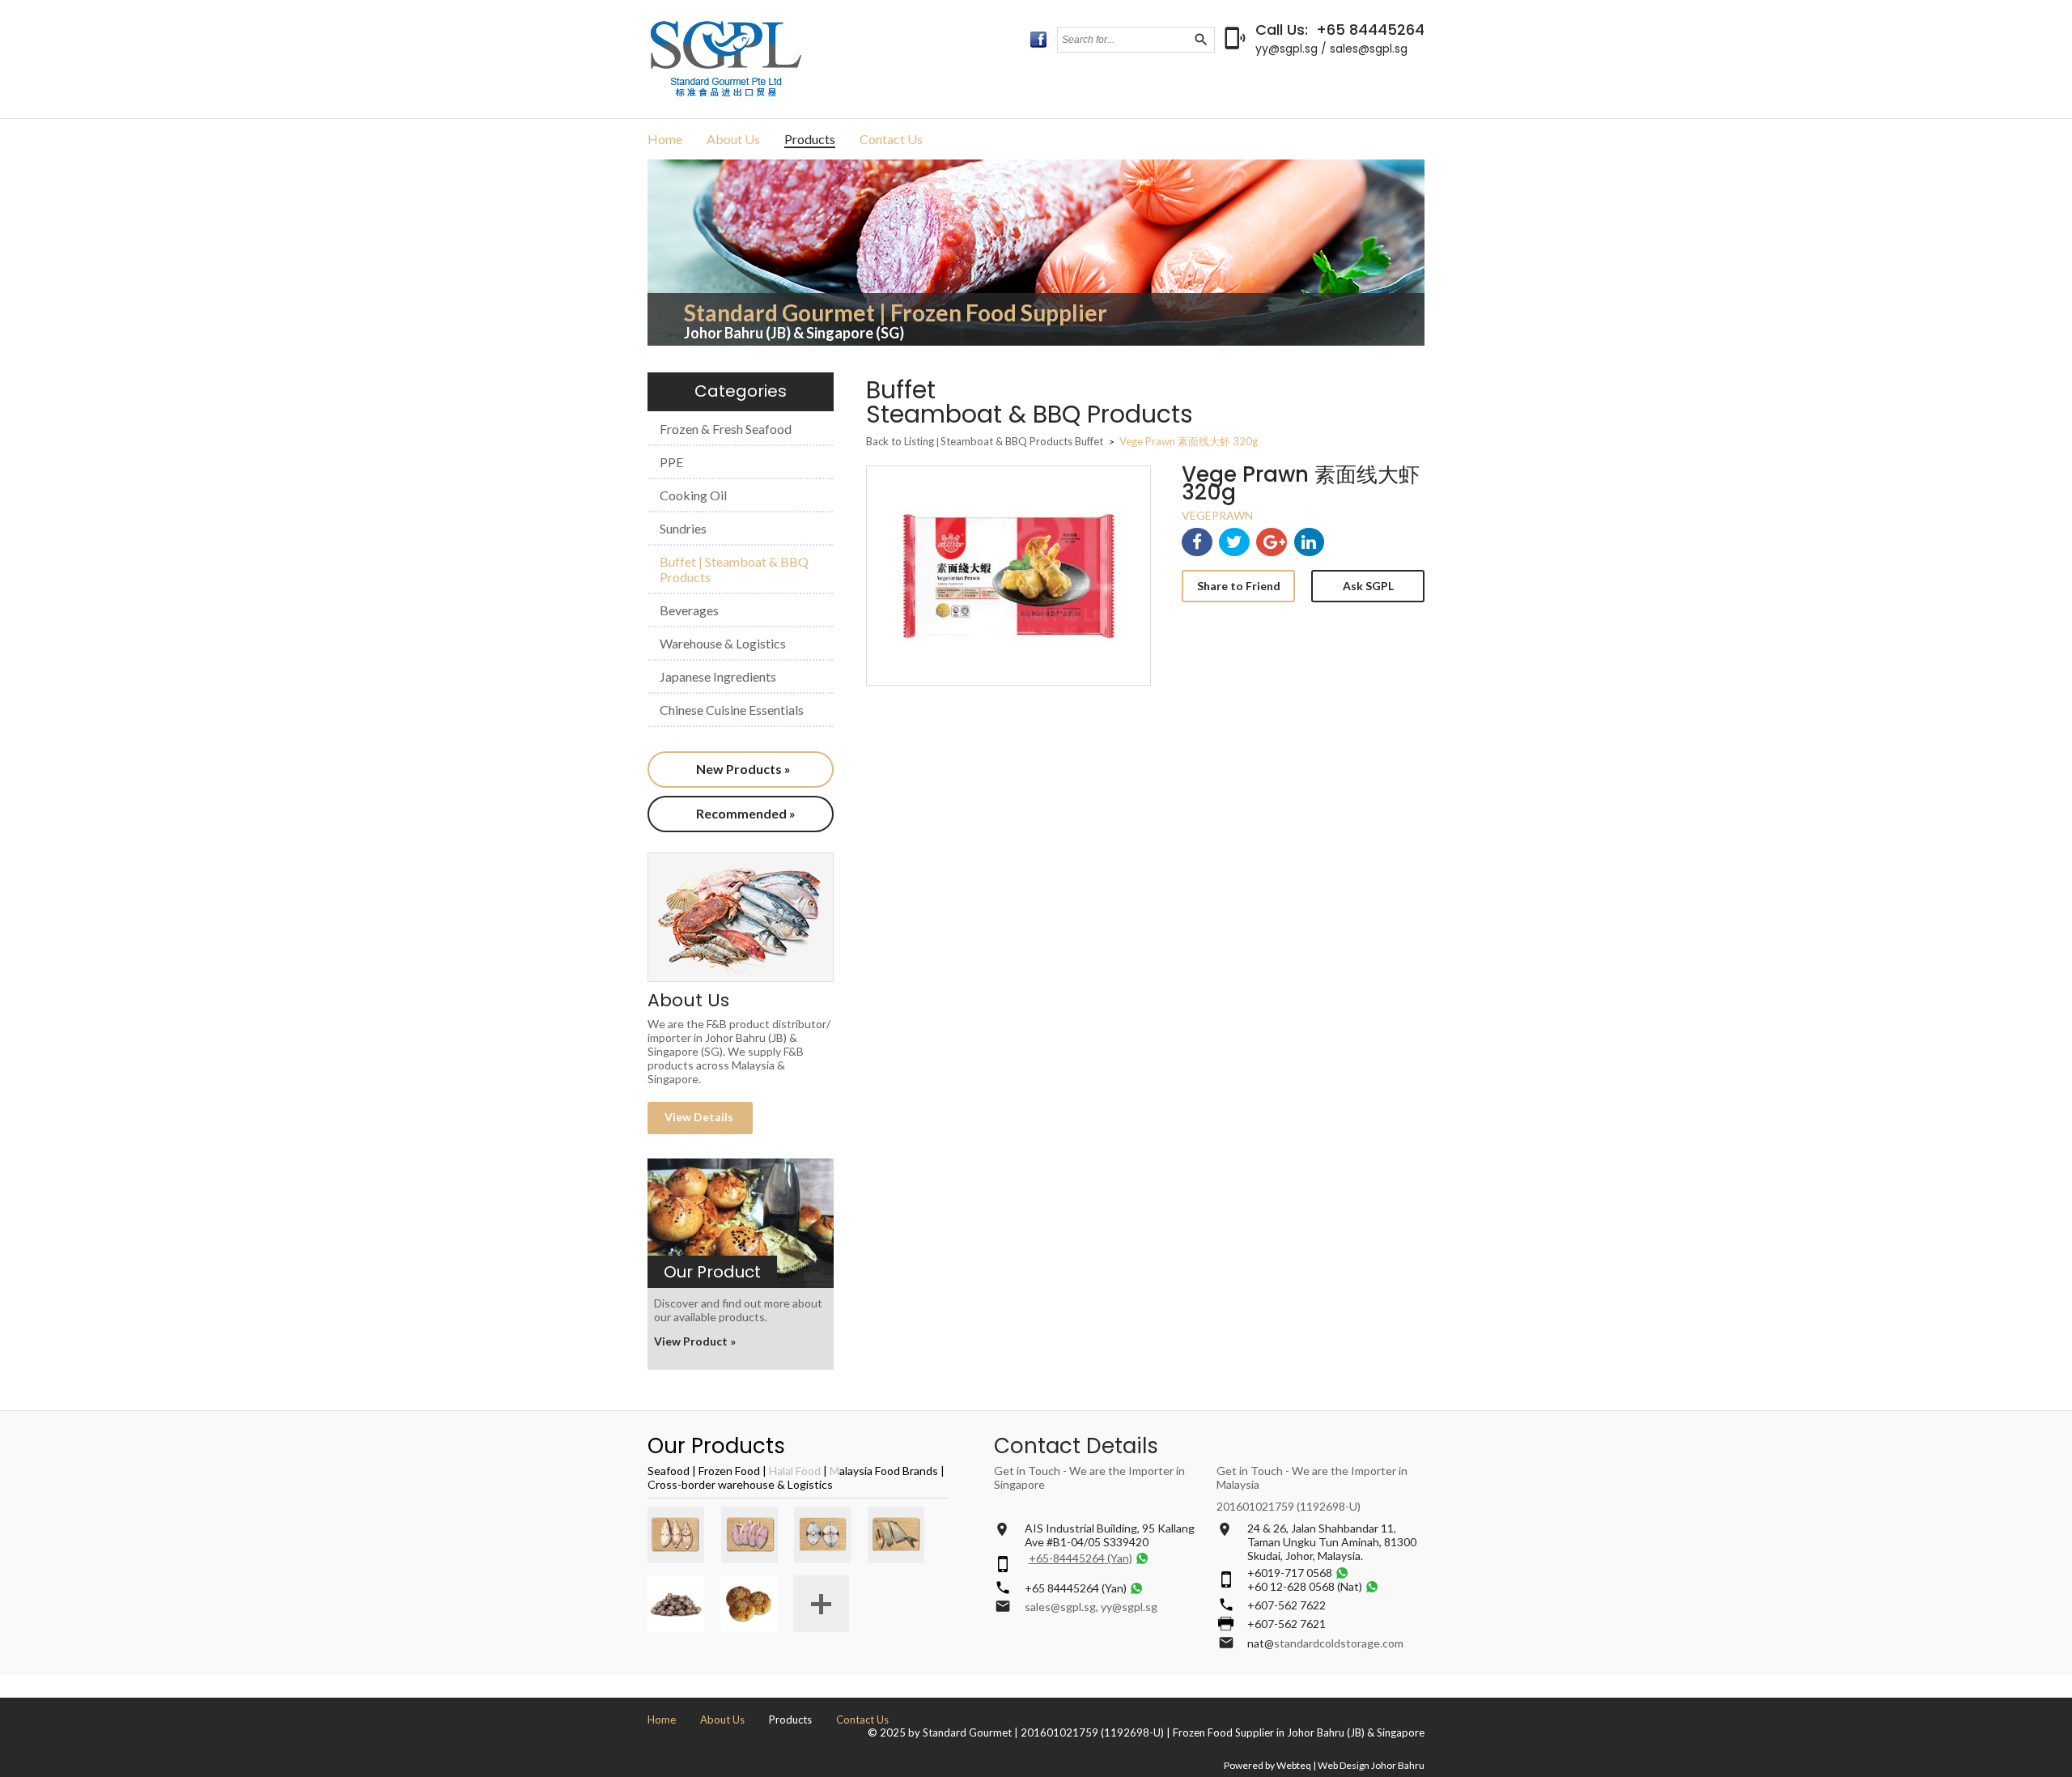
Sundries (683, 528)
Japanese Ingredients (718, 676)
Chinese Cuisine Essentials (732, 710)
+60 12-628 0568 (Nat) (1305, 1586)
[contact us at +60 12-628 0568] (1372, 1586)
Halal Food (795, 1471)
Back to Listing (900, 441)
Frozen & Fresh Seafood (726, 429)
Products (810, 139)
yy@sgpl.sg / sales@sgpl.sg (1331, 49)
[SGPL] (726, 97)
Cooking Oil (693, 495)
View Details (700, 1117)
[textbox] (1125, 40)
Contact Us (891, 139)
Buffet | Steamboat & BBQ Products (734, 569)
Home (665, 139)
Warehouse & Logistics (723, 643)
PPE (671, 462)
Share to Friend (1239, 586)
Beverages (689, 610)
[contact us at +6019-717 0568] (1342, 1573)
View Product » (695, 1341)
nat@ (1261, 1643)
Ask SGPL (1368, 586)
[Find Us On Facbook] (1038, 40)
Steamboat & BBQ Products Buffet (1023, 441)
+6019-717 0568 (1290, 1573)
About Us (733, 139)
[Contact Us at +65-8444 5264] (1142, 1558)
